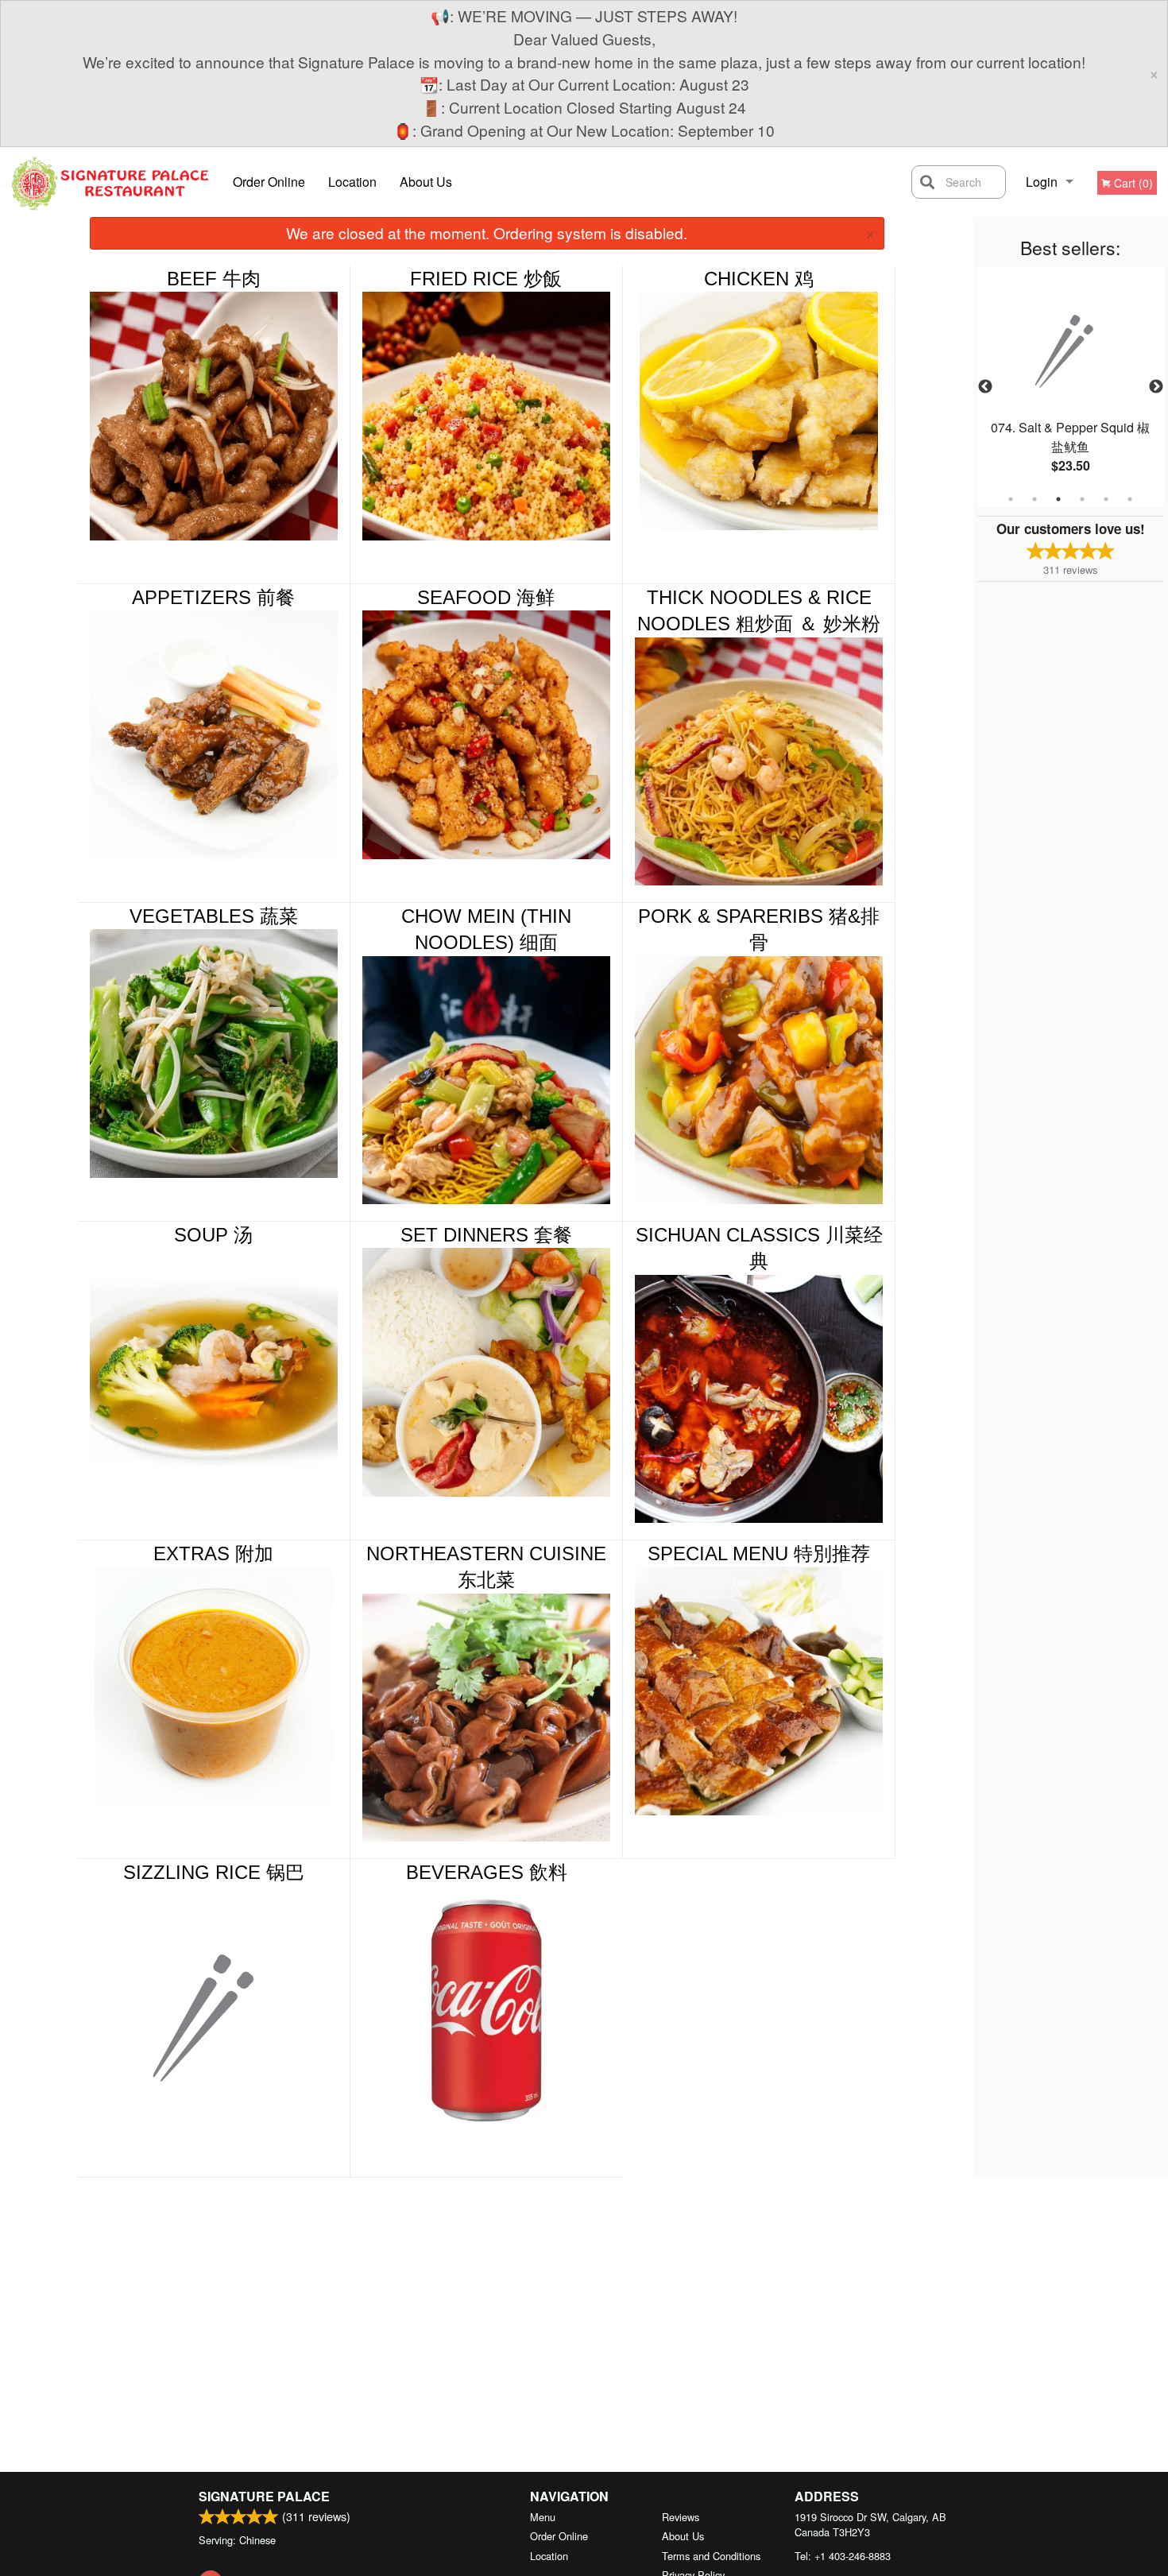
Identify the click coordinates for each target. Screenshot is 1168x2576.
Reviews (681, 2517)
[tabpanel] (1071, 387)
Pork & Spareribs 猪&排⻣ (759, 930)
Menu (543, 2517)
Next (1156, 387)
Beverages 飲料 (487, 1872)
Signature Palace (264, 2496)
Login (1042, 182)
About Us (426, 182)
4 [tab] (1082, 499)
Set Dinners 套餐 (486, 1235)
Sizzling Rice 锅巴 (214, 1872)
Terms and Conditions (711, 2556)
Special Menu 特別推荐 (759, 1553)
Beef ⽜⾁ (214, 279)
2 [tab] (1035, 499)
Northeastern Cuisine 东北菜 (486, 1567)
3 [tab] (1058, 499)
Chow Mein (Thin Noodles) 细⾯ (486, 930)
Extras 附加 (213, 1553)
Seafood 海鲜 (486, 597)
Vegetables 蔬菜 (214, 916)
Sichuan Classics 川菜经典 (759, 1248)
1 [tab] (1011, 499)
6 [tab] (1130, 499)
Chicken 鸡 (759, 279)
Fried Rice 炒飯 (486, 279)
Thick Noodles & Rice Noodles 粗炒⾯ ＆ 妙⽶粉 (759, 611)
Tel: (843, 2556)
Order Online (269, 182)
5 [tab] (1106, 499)
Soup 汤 (213, 1235)
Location (352, 182)
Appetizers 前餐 (213, 597)
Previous (985, 387)
